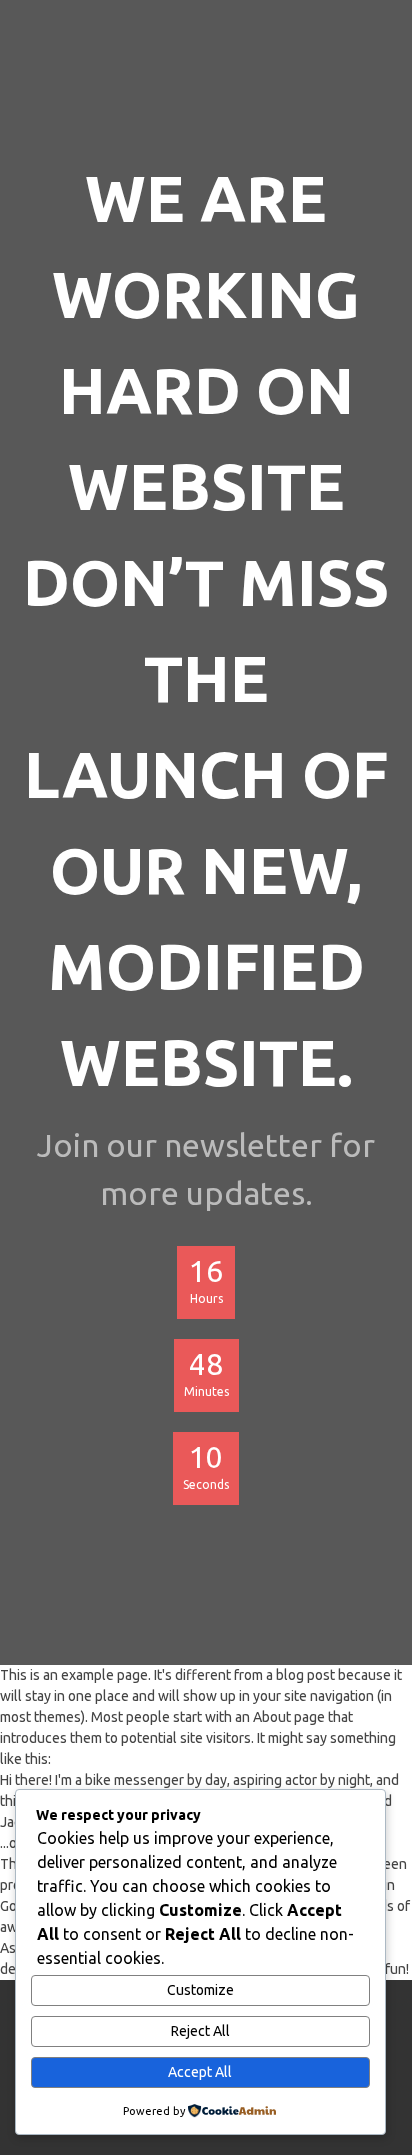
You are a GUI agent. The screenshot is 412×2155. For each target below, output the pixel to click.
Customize (200, 1990)
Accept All (200, 2072)
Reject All (200, 2031)
